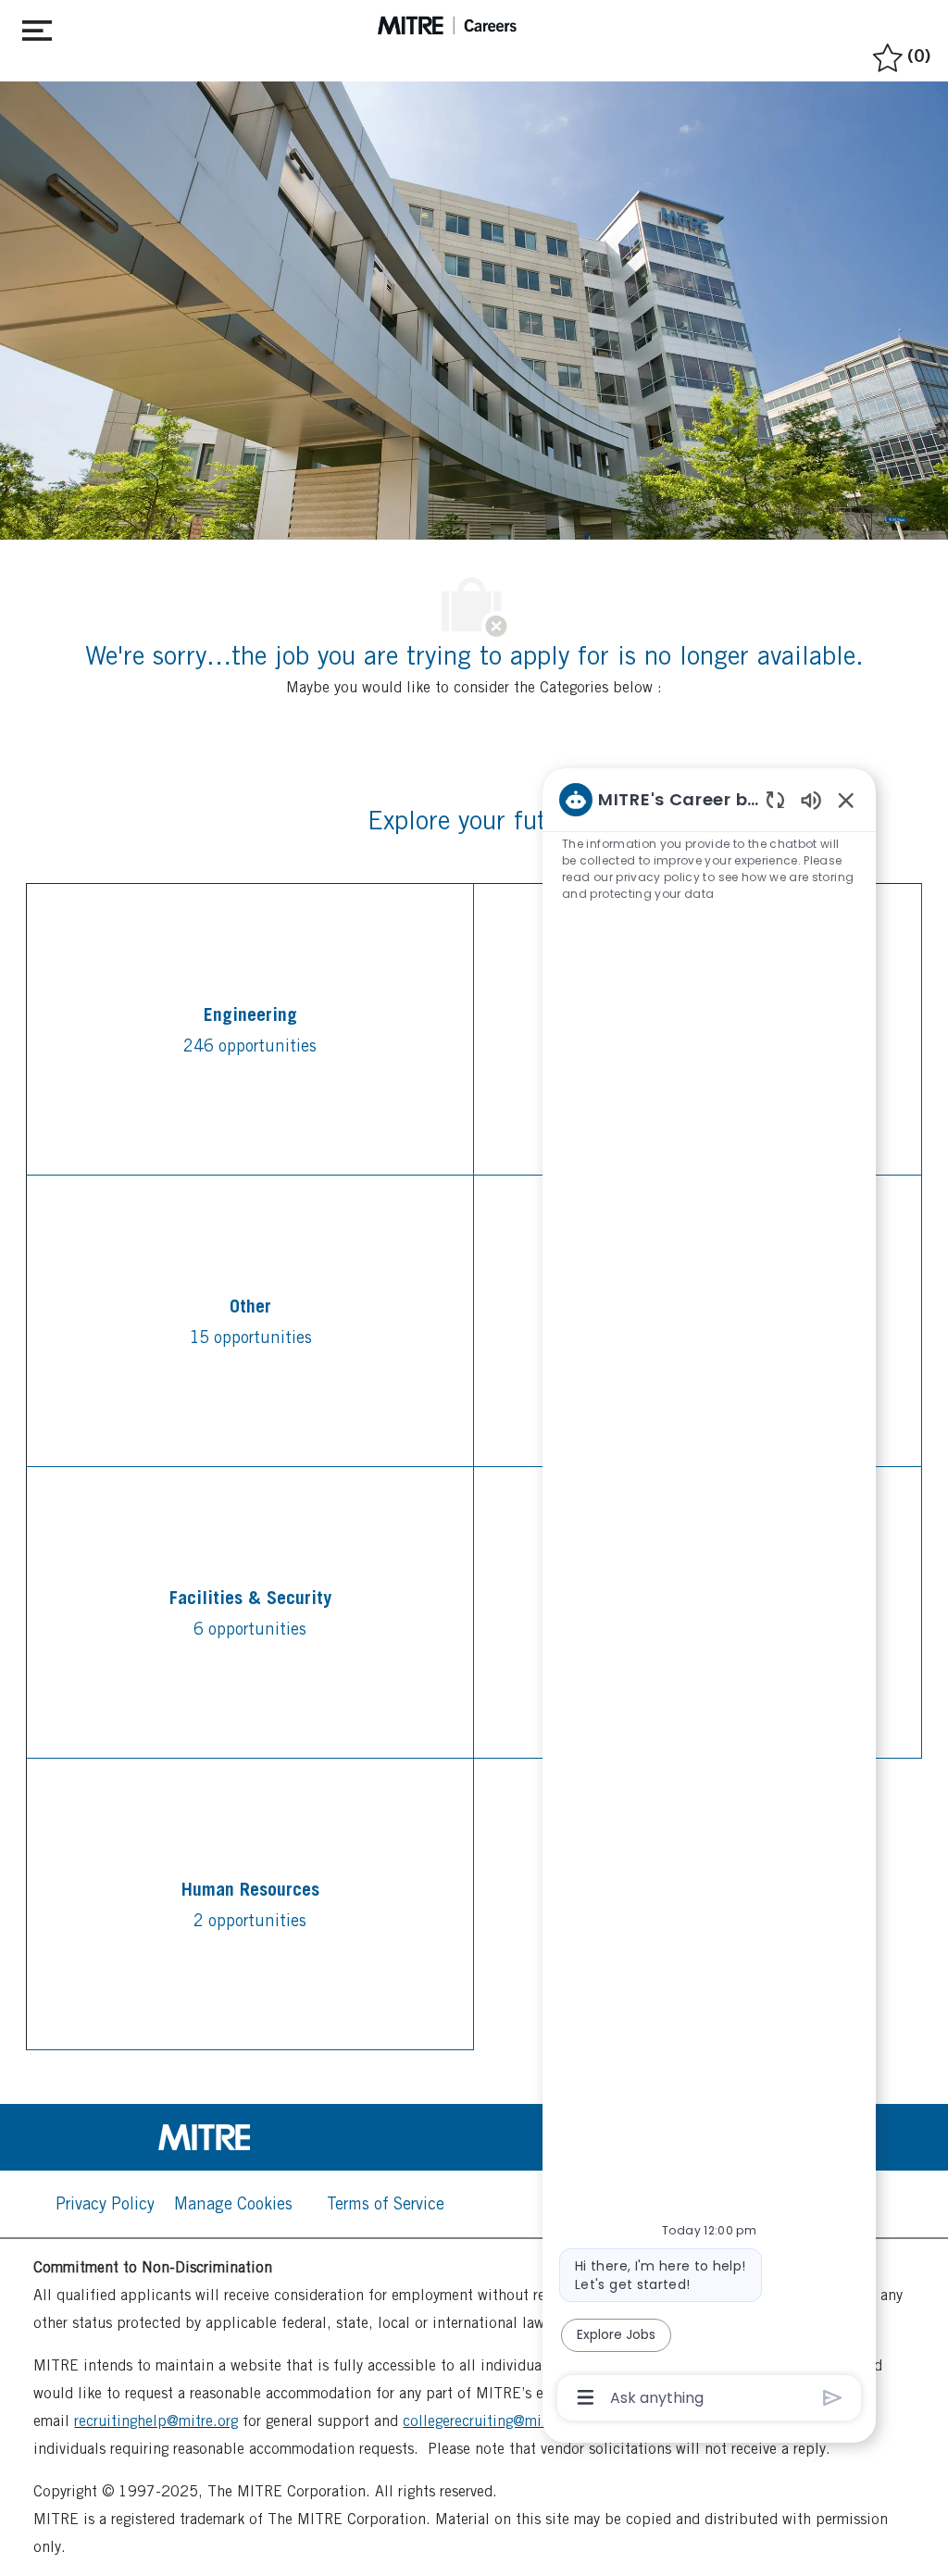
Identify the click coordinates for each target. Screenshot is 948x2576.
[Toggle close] (37, 27)
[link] (250, 2137)
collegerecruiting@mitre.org (493, 2421)
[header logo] (447, 25)
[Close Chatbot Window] (846, 800)
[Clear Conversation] (775, 799)
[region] (709, 1597)
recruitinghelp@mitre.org (156, 2421)
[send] (833, 2398)
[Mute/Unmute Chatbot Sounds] (811, 799)
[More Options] (586, 2397)
